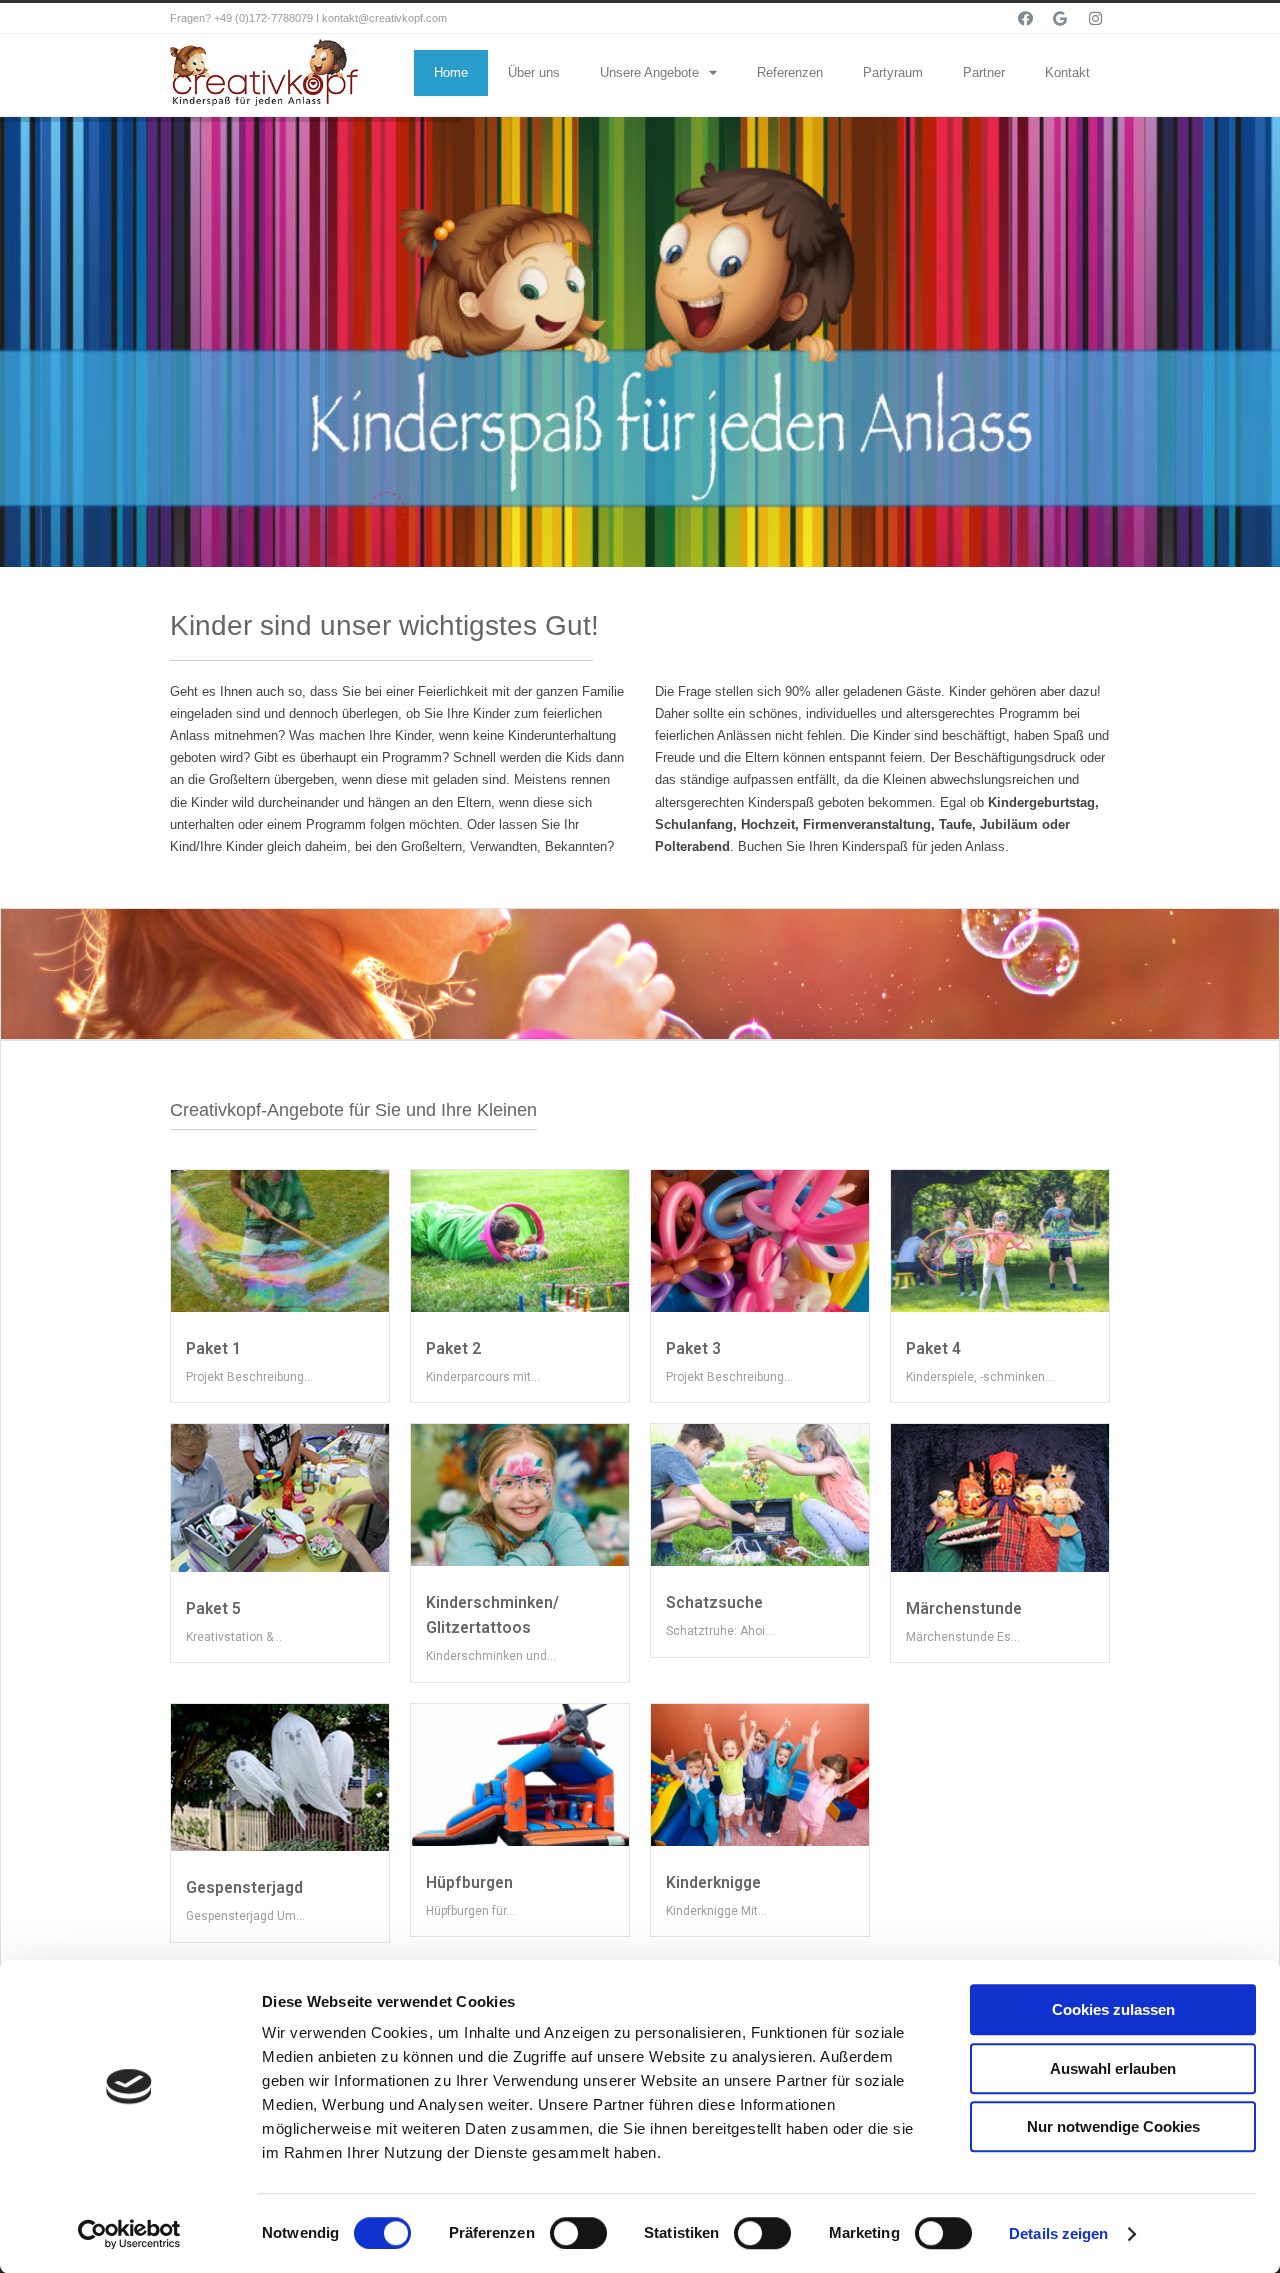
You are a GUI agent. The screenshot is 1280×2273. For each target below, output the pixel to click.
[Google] (1060, 18)
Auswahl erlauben (1113, 2068)
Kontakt (1067, 72)
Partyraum (893, 72)
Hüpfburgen (469, 1883)
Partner (984, 72)
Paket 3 (693, 1349)
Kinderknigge (713, 1883)
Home (451, 72)
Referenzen (790, 72)
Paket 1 (213, 1349)
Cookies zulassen (1113, 2009)
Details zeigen (1058, 2233)
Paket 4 (933, 1349)
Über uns (534, 72)
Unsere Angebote (649, 72)
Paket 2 (453, 1349)
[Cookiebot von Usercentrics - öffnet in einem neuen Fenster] (129, 2234)
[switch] (578, 2233)
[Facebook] (1025, 18)
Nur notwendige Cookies (1113, 2126)
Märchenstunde (964, 1609)
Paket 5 (213, 1609)
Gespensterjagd (244, 1888)
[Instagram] (1095, 18)
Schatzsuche (714, 1603)
